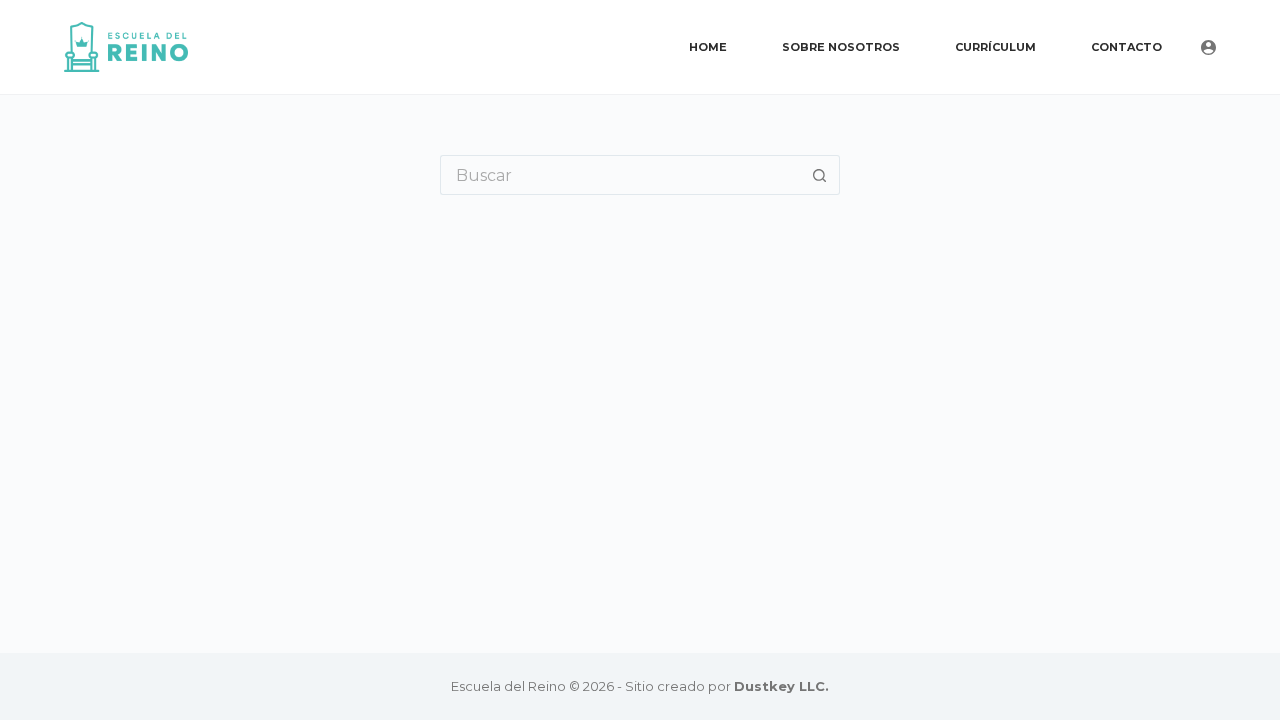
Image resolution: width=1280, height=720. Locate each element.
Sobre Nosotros (841, 47)
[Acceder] (1208, 47)
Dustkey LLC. (781, 686)
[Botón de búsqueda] (820, 175)
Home (708, 47)
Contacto (1126, 47)
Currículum (995, 47)
